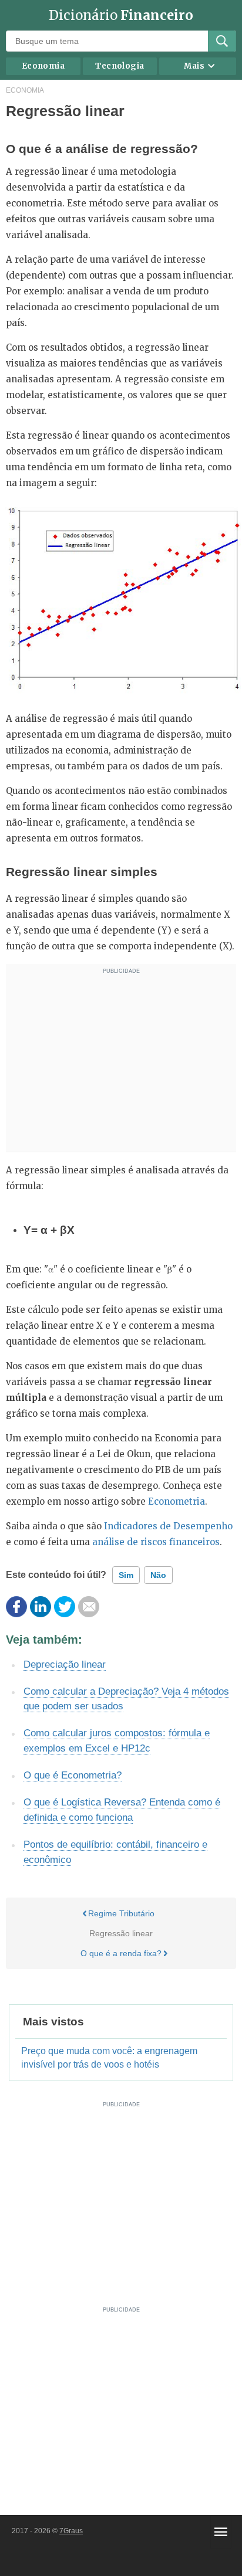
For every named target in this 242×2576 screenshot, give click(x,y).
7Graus (71, 2531)
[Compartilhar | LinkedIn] (41, 1607)
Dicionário (121, 15)
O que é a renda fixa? (121, 1953)
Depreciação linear (65, 1664)
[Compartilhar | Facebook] (16, 1607)
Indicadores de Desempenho (168, 1526)
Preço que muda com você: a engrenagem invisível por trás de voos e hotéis (109, 2058)
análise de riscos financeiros (156, 1542)
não (158, 1575)
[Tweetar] (65, 1607)
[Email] (89, 1607)
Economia (43, 66)
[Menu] (221, 2532)
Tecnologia (120, 66)
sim (126, 1575)
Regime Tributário (121, 1913)
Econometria (177, 1501)
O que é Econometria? (73, 1775)
